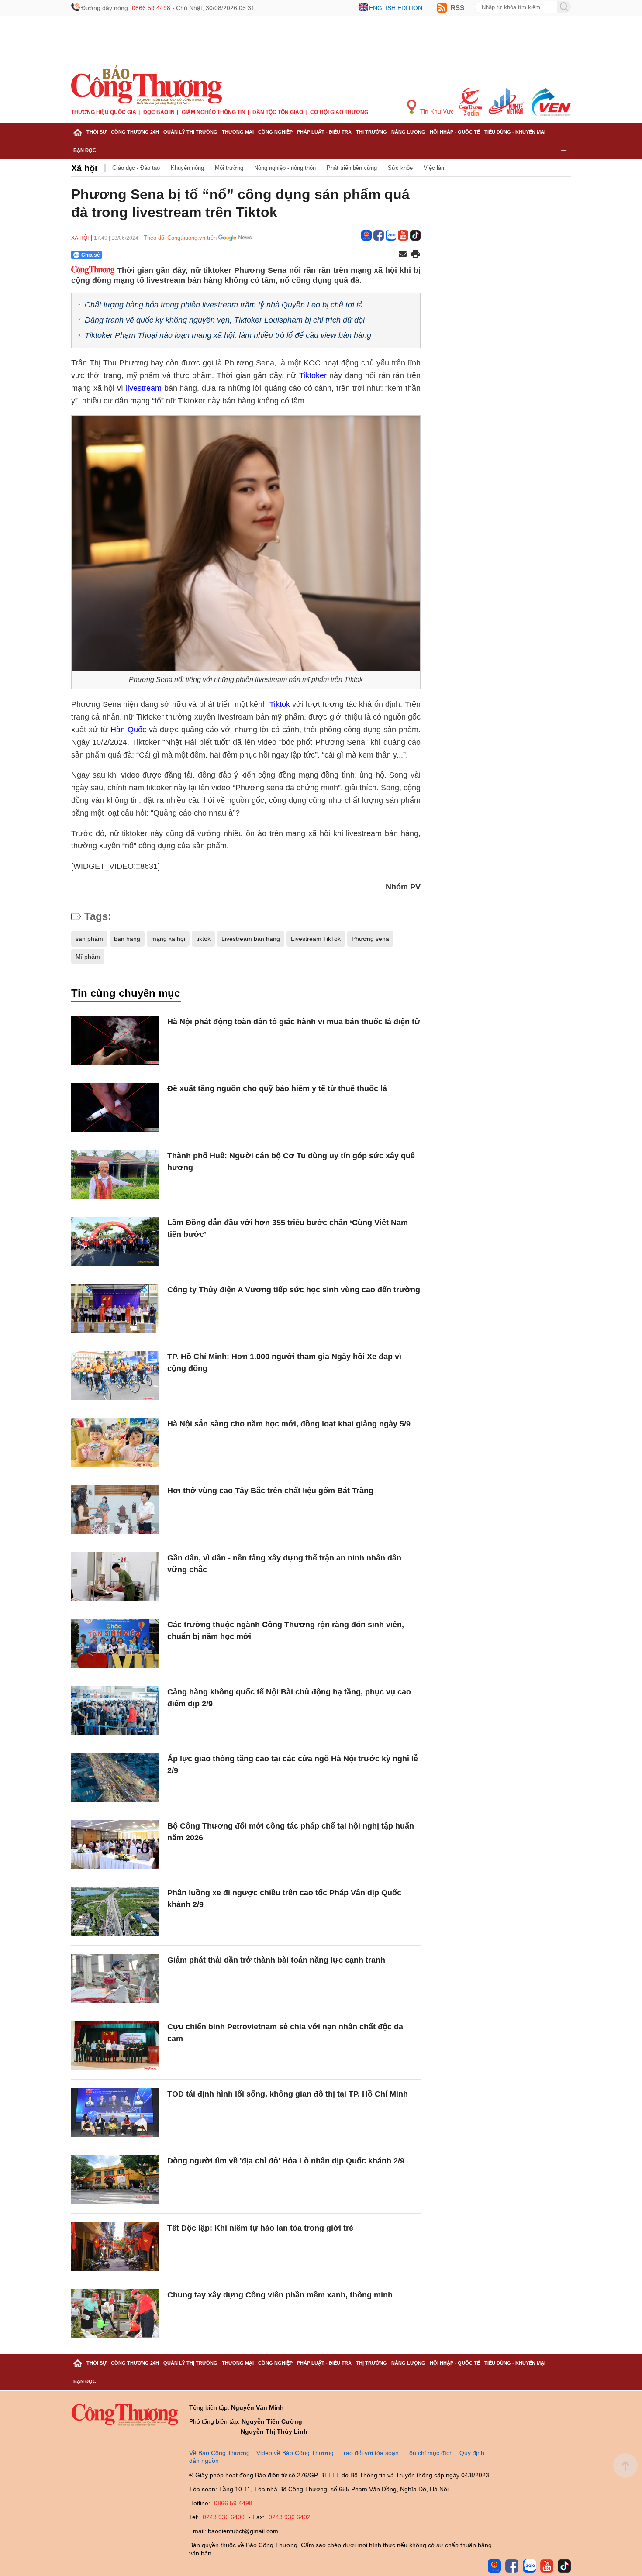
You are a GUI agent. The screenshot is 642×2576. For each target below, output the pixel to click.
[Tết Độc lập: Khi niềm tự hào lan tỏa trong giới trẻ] (115, 2247)
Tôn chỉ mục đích (429, 2453)
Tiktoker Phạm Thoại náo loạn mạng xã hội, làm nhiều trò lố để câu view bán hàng (228, 335)
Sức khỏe (400, 168)
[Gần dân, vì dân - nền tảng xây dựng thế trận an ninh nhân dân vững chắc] (115, 1577)
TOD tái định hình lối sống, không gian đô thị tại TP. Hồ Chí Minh (288, 2094)
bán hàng (127, 939)
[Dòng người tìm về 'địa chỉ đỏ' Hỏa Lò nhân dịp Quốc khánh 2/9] (115, 2180)
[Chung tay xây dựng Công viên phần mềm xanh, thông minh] (115, 2314)
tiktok (203, 939)
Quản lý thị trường (190, 132)
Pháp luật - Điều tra (324, 132)
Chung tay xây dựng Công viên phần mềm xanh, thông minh (280, 2295)
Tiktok (280, 704)
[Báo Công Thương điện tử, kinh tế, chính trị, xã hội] (147, 85)
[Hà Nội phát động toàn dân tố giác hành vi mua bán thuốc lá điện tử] (115, 1041)
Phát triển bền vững (352, 168)
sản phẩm (89, 939)
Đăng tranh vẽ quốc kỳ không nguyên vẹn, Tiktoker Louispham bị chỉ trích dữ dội (225, 320)
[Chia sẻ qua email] (403, 255)
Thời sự (97, 132)
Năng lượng (408, 132)
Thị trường (371, 132)
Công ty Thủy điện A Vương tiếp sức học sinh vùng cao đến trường (294, 1290)
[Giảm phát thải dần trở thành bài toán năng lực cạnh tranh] (115, 1979)
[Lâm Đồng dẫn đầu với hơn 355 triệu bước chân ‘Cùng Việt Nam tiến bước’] (115, 1242)
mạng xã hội (168, 939)
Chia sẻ (91, 255)
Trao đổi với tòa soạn (369, 2453)
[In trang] (415, 255)
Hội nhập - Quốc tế (455, 132)
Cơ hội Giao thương (339, 112)
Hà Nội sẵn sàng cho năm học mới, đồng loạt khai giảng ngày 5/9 (289, 1424)
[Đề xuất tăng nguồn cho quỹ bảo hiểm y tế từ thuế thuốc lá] (115, 1107)
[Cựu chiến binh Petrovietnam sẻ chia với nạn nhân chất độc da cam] (115, 2046)
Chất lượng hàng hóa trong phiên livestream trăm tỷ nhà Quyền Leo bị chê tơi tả (224, 305)
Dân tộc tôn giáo (278, 112)
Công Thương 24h (135, 132)
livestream (144, 388)
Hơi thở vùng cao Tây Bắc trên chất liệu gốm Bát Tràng (270, 1491)
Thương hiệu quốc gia (104, 112)
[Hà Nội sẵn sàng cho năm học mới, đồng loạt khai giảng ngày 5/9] (115, 1443)
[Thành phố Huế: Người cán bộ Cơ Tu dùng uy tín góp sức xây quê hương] (115, 1175)
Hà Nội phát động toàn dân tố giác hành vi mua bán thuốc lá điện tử (294, 1022)
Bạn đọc (85, 150)
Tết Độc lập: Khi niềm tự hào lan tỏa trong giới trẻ (260, 2228)
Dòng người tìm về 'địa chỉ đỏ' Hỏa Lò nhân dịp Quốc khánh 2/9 (286, 2161)
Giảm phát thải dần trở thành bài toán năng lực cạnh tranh (276, 1960)
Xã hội (84, 168)
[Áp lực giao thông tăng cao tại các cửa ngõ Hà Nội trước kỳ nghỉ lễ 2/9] (115, 1778)
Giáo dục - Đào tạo (136, 168)
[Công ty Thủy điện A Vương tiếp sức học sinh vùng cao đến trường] (115, 1309)
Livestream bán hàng (251, 939)
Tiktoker (313, 375)
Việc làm (435, 168)
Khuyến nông (187, 168)
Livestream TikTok (316, 939)
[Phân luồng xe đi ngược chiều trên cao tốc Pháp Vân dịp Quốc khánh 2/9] (115, 1912)
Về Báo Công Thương (219, 2453)
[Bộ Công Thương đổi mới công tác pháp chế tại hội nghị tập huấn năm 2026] (115, 1845)
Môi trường (229, 168)
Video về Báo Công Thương (295, 2453)
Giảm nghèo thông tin (214, 112)
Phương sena (370, 939)
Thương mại (238, 132)
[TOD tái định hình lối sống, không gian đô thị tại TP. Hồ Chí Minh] (115, 2113)
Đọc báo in (159, 112)
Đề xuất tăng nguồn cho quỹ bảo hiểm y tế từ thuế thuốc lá (277, 1088)
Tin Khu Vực (436, 111)
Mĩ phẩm (88, 957)
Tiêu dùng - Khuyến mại (515, 132)
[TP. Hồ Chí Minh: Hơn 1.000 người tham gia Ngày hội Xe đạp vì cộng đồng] (115, 1376)
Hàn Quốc (128, 730)
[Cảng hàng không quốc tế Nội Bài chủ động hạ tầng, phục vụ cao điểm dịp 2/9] (115, 1711)
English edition (396, 8)
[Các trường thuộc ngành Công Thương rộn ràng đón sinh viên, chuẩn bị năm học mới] (115, 1644)
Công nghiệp (275, 132)
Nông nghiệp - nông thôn (285, 168)
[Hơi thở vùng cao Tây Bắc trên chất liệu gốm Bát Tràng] (115, 1510)
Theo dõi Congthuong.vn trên (180, 238)
